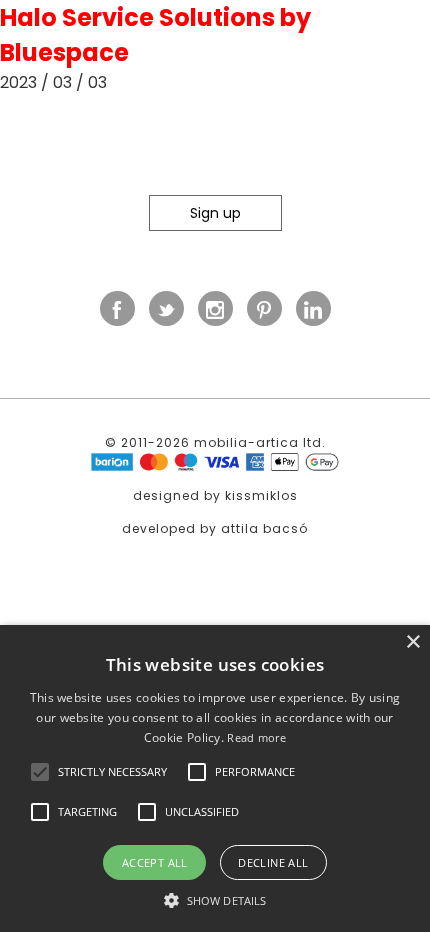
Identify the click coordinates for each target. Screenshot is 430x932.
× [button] (412, 642)
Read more (256, 737)
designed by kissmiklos (215, 495)
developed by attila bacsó (215, 528)
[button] (40, 772)
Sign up (215, 213)
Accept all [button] (155, 862)
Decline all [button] (273, 862)
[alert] (215, 778)
